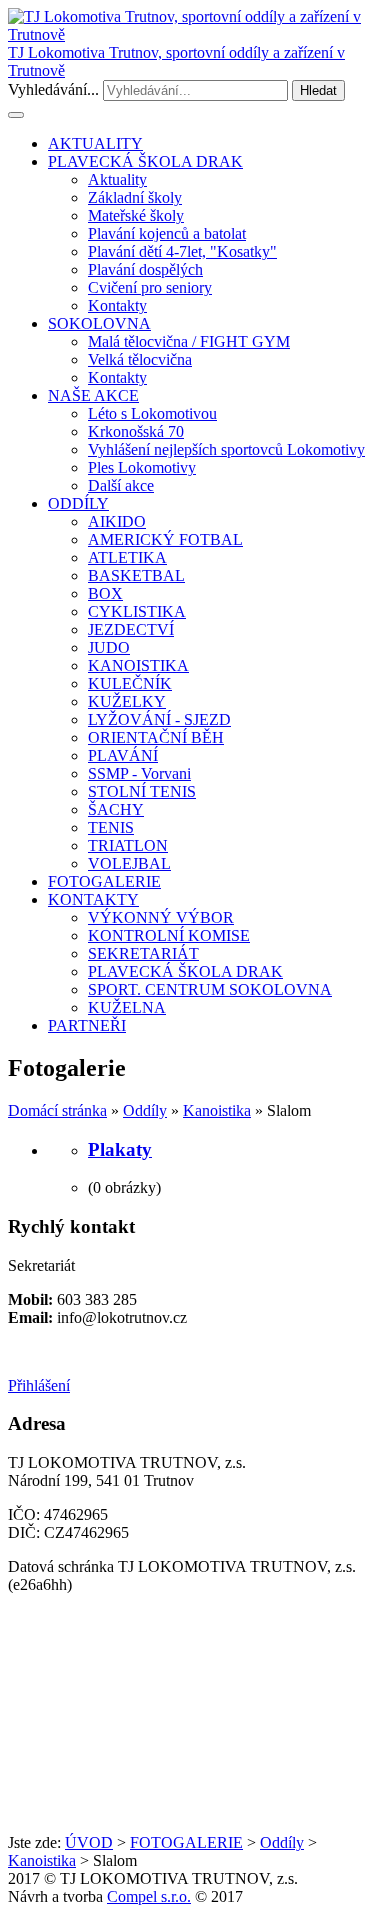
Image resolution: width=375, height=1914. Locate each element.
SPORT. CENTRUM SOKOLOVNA (210, 989)
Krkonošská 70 (136, 431)
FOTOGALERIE (104, 881)
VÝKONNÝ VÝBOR (161, 917)
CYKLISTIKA (137, 611)
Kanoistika (217, 1110)
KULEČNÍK (130, 683)
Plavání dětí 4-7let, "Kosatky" (182, 251)
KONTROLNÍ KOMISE (169, 935)
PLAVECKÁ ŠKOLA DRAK (145, 161)
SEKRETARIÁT (143, 953)
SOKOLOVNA (99, 323)
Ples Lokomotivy (142, 467)
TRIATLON (128, 845)
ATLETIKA (127, 557)
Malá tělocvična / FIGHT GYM (189, 341)
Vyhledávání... (53, 89)
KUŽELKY (127, 701)
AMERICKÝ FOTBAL (165, 539)
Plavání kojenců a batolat (167, 233)
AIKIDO (117, 521)
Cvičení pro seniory (150, 287)
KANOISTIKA (138, 665)
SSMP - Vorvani (139, 773)
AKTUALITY (95, 143)
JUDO (109, 647)
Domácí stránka (57, 1110)
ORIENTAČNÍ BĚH (156, 737)
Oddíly (145, 1110)
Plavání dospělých (145, 269)
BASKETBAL (136, 575)
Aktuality (117, 179)
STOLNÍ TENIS (142, 791)
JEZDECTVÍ (131, 629)
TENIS (111, 827)
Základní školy (135, 197)
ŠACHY (116, 809)
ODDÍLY (78, 503)
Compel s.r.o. (149, 1896)
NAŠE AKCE (93, 395)
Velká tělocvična (140, 359)
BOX (105, 593)
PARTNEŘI (87, 1025)
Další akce (121, 485)
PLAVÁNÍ (123, 755)
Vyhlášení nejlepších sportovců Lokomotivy (226, 449)
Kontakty (117, 305)
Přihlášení (39, 1385)
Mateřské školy (136, 215)
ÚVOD (89, 1842)
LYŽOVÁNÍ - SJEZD (159, 719)
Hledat (318, 90)
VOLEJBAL (129, 863)
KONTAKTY (93, 899)
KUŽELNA (127, 1007)
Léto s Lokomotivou (152, 413)
